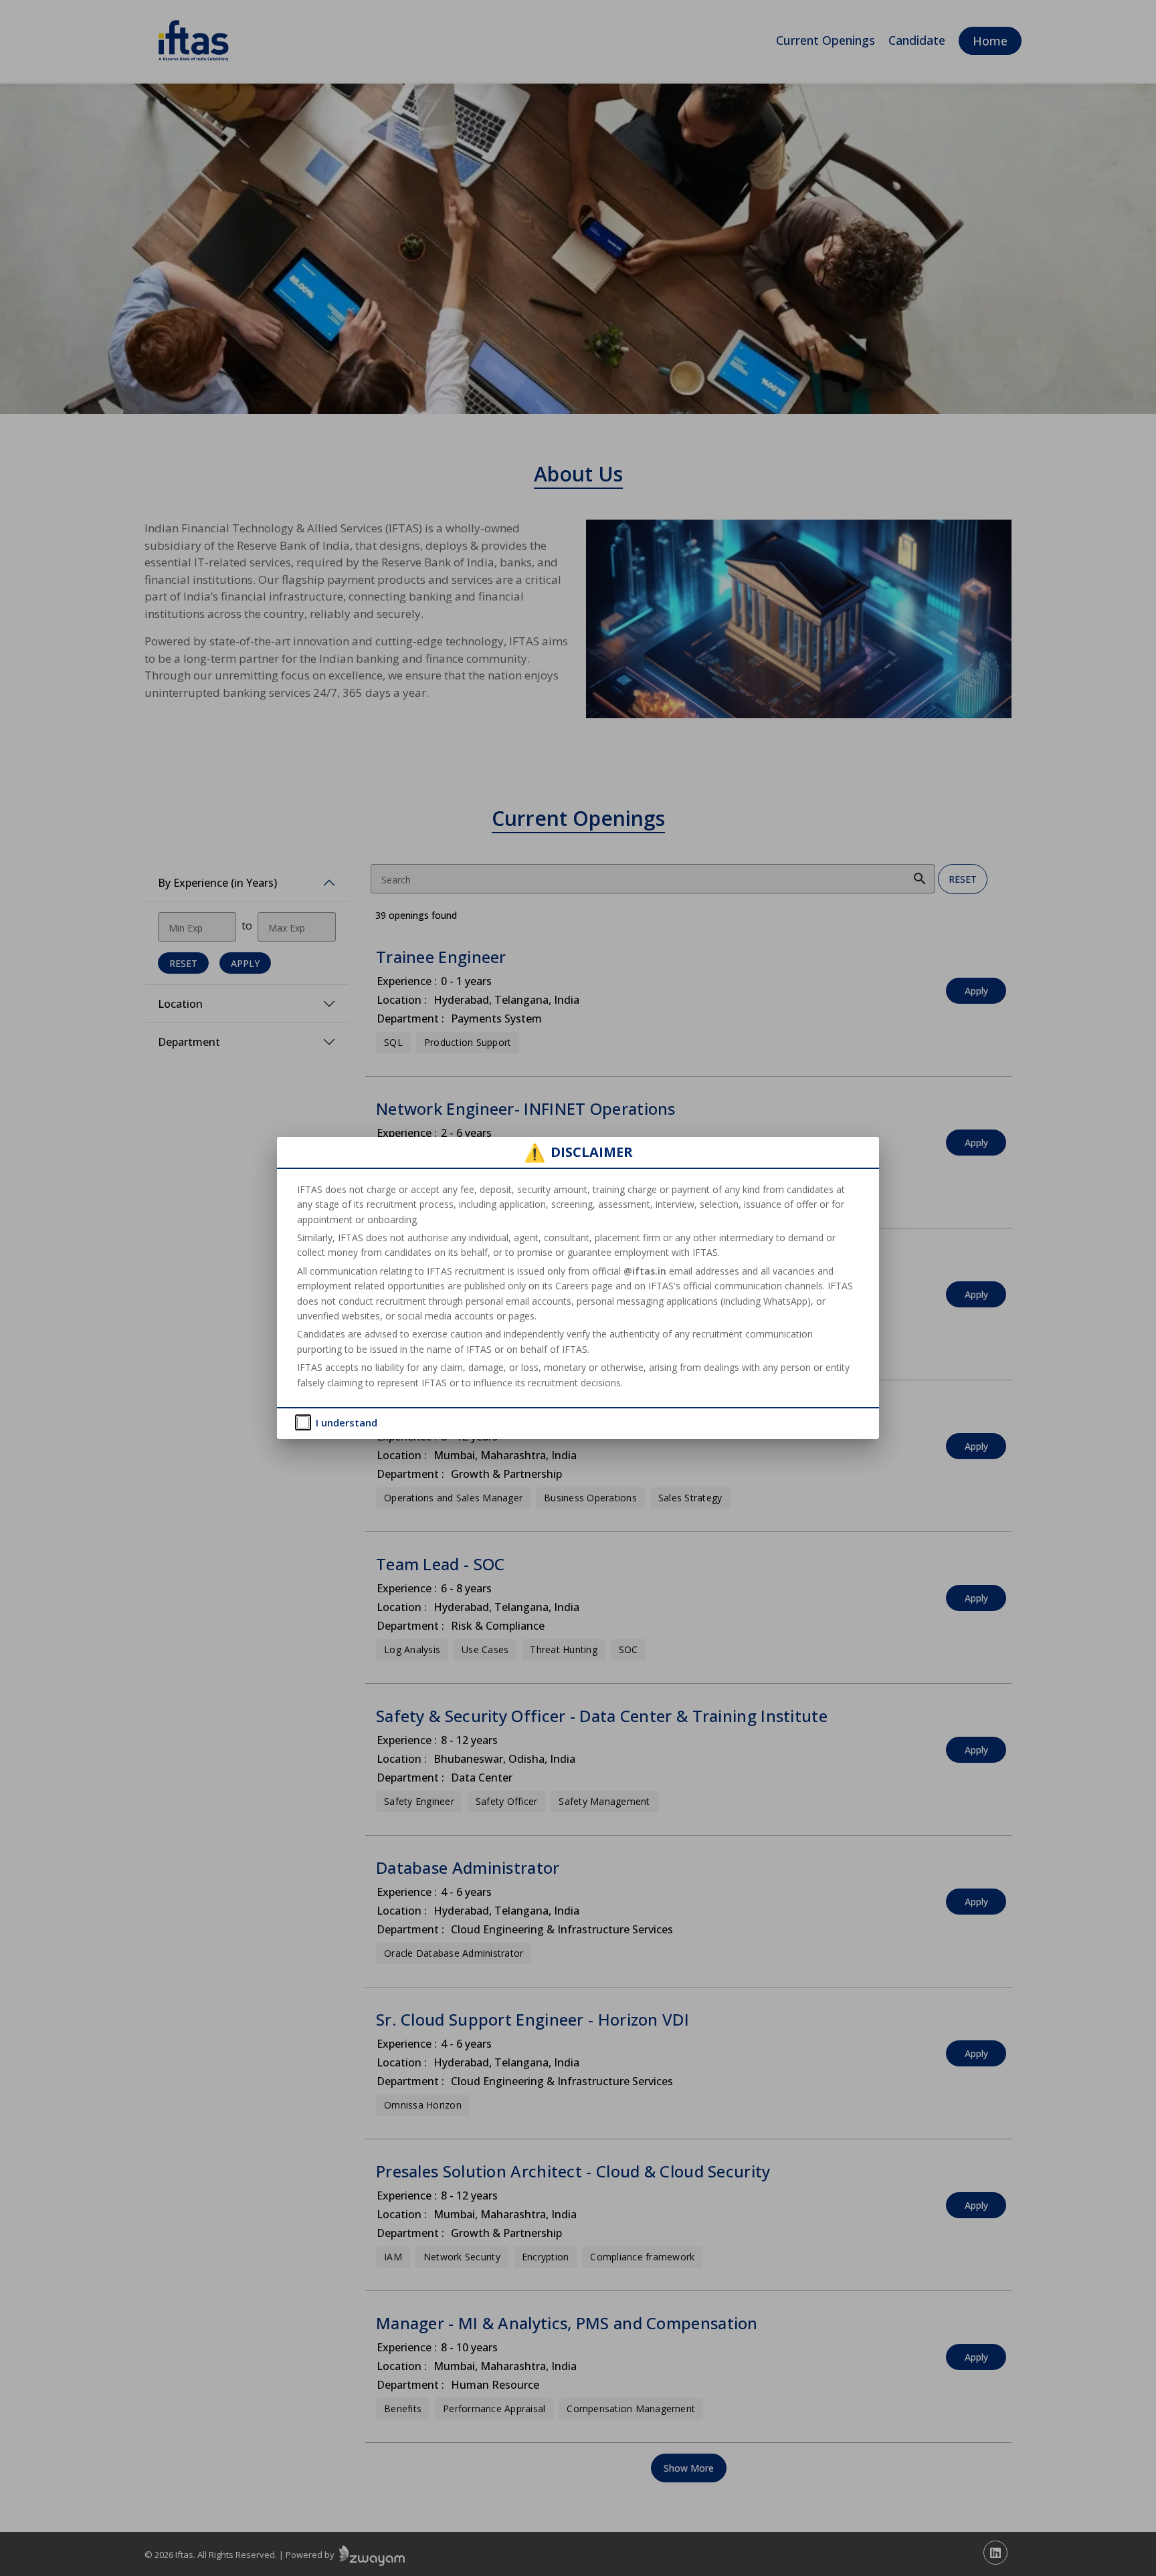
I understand (347, 1422)
